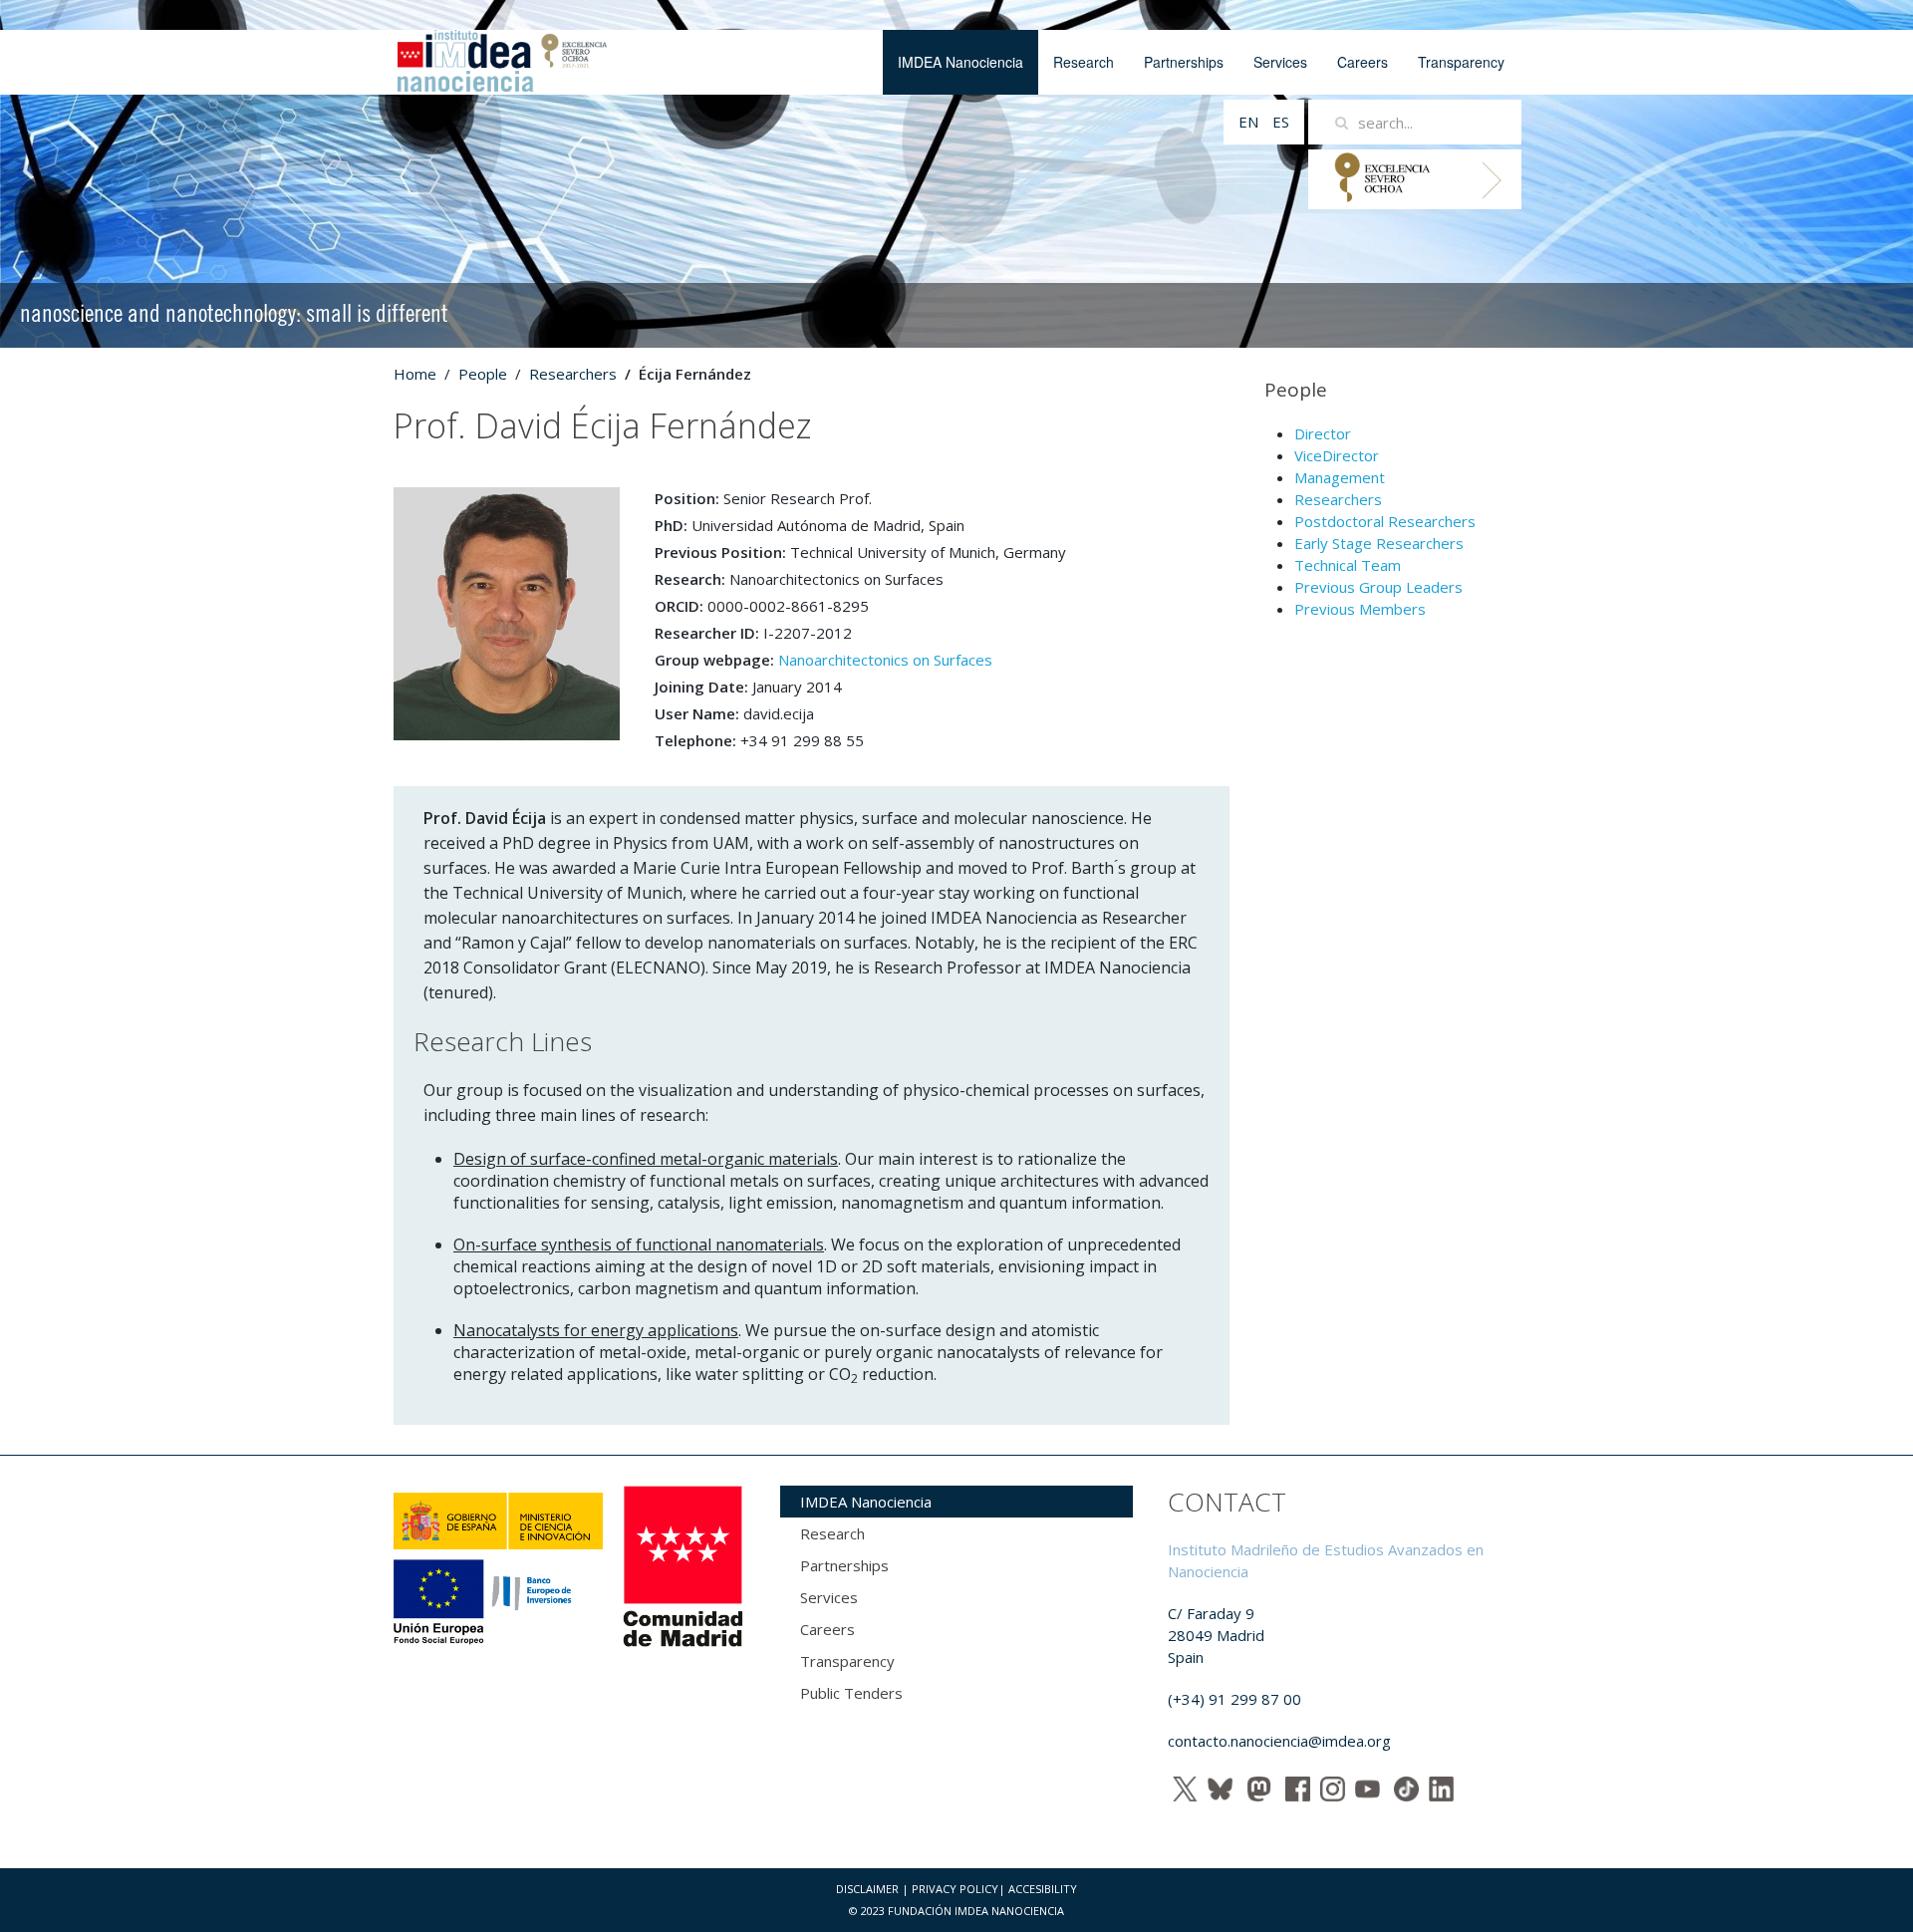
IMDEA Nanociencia (960, 62)
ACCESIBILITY (1043, 1889)
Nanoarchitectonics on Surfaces (885, 660)
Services (1280, 62)
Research (1084, 62)
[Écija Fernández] (507, 612)
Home (415, 374)
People (483, 374)
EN (1250, 122)
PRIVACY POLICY (955, 1889)
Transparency (1461, 62)
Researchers (573, 374)
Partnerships (1184, 62)
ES (1281, 122)
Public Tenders (851, 1693)
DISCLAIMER (867, 1889)
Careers (1363, 62)
